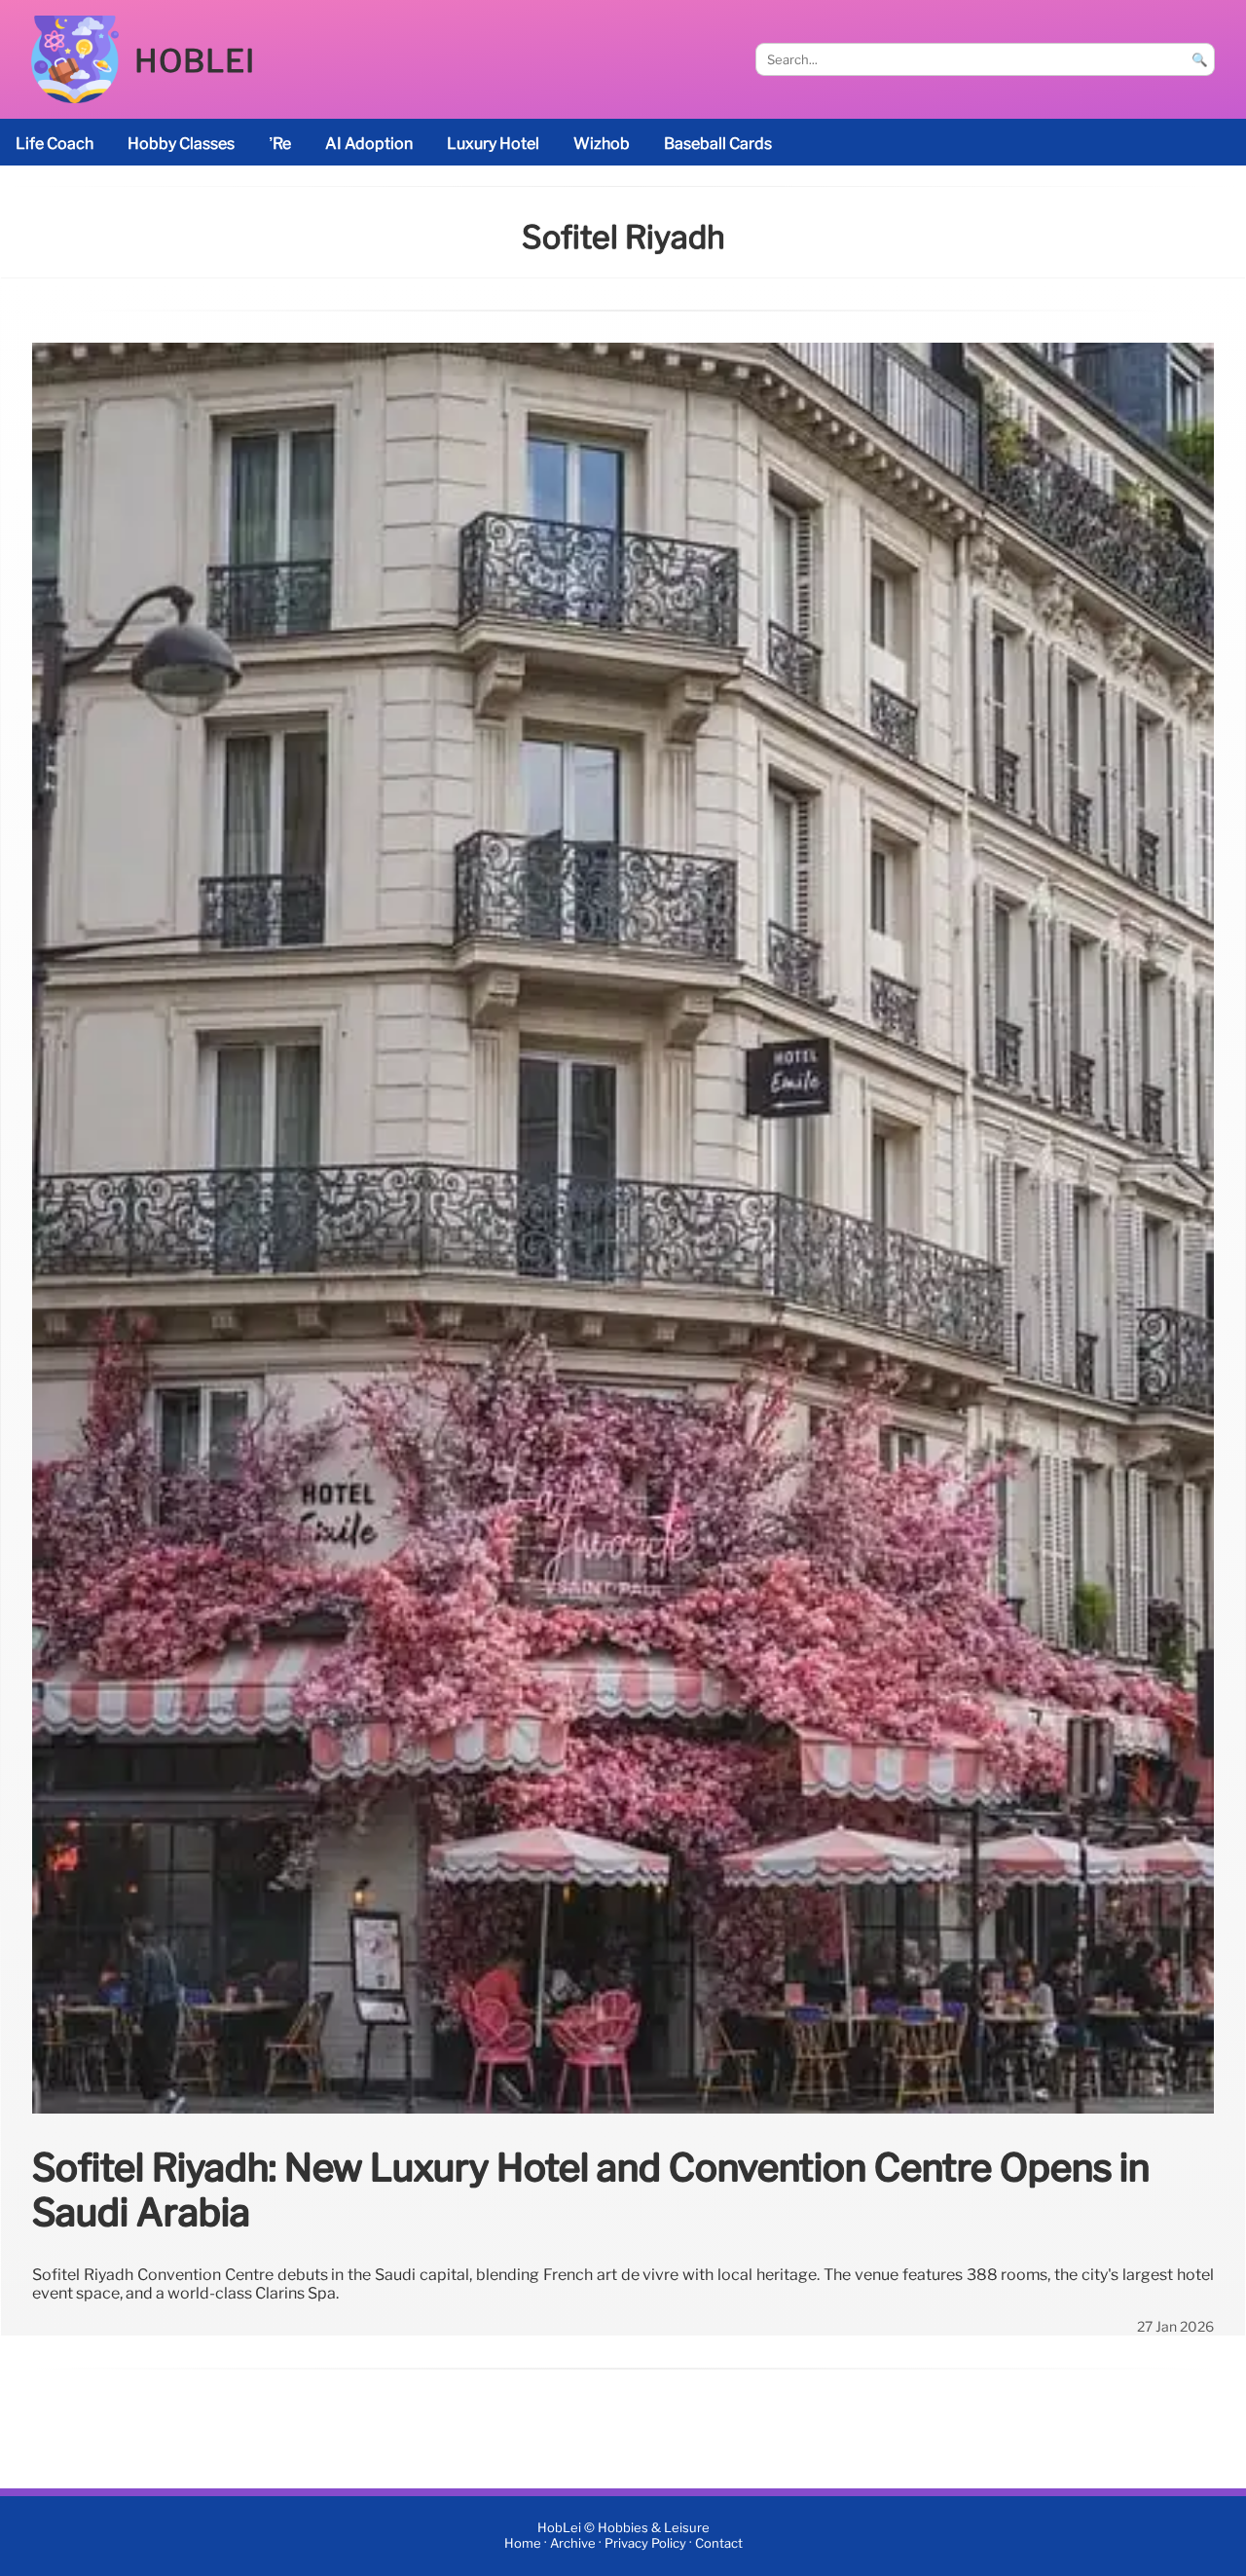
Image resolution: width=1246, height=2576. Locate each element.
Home (523, 2544)
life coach (55, 144)
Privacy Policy (645, 2544)
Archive (573, 2544)
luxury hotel (493, 144)
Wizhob (602, 144)
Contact (719, 2544)
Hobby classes (181, 144)
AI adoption (369, 144)
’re (280, 144)
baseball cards (718, 144)
